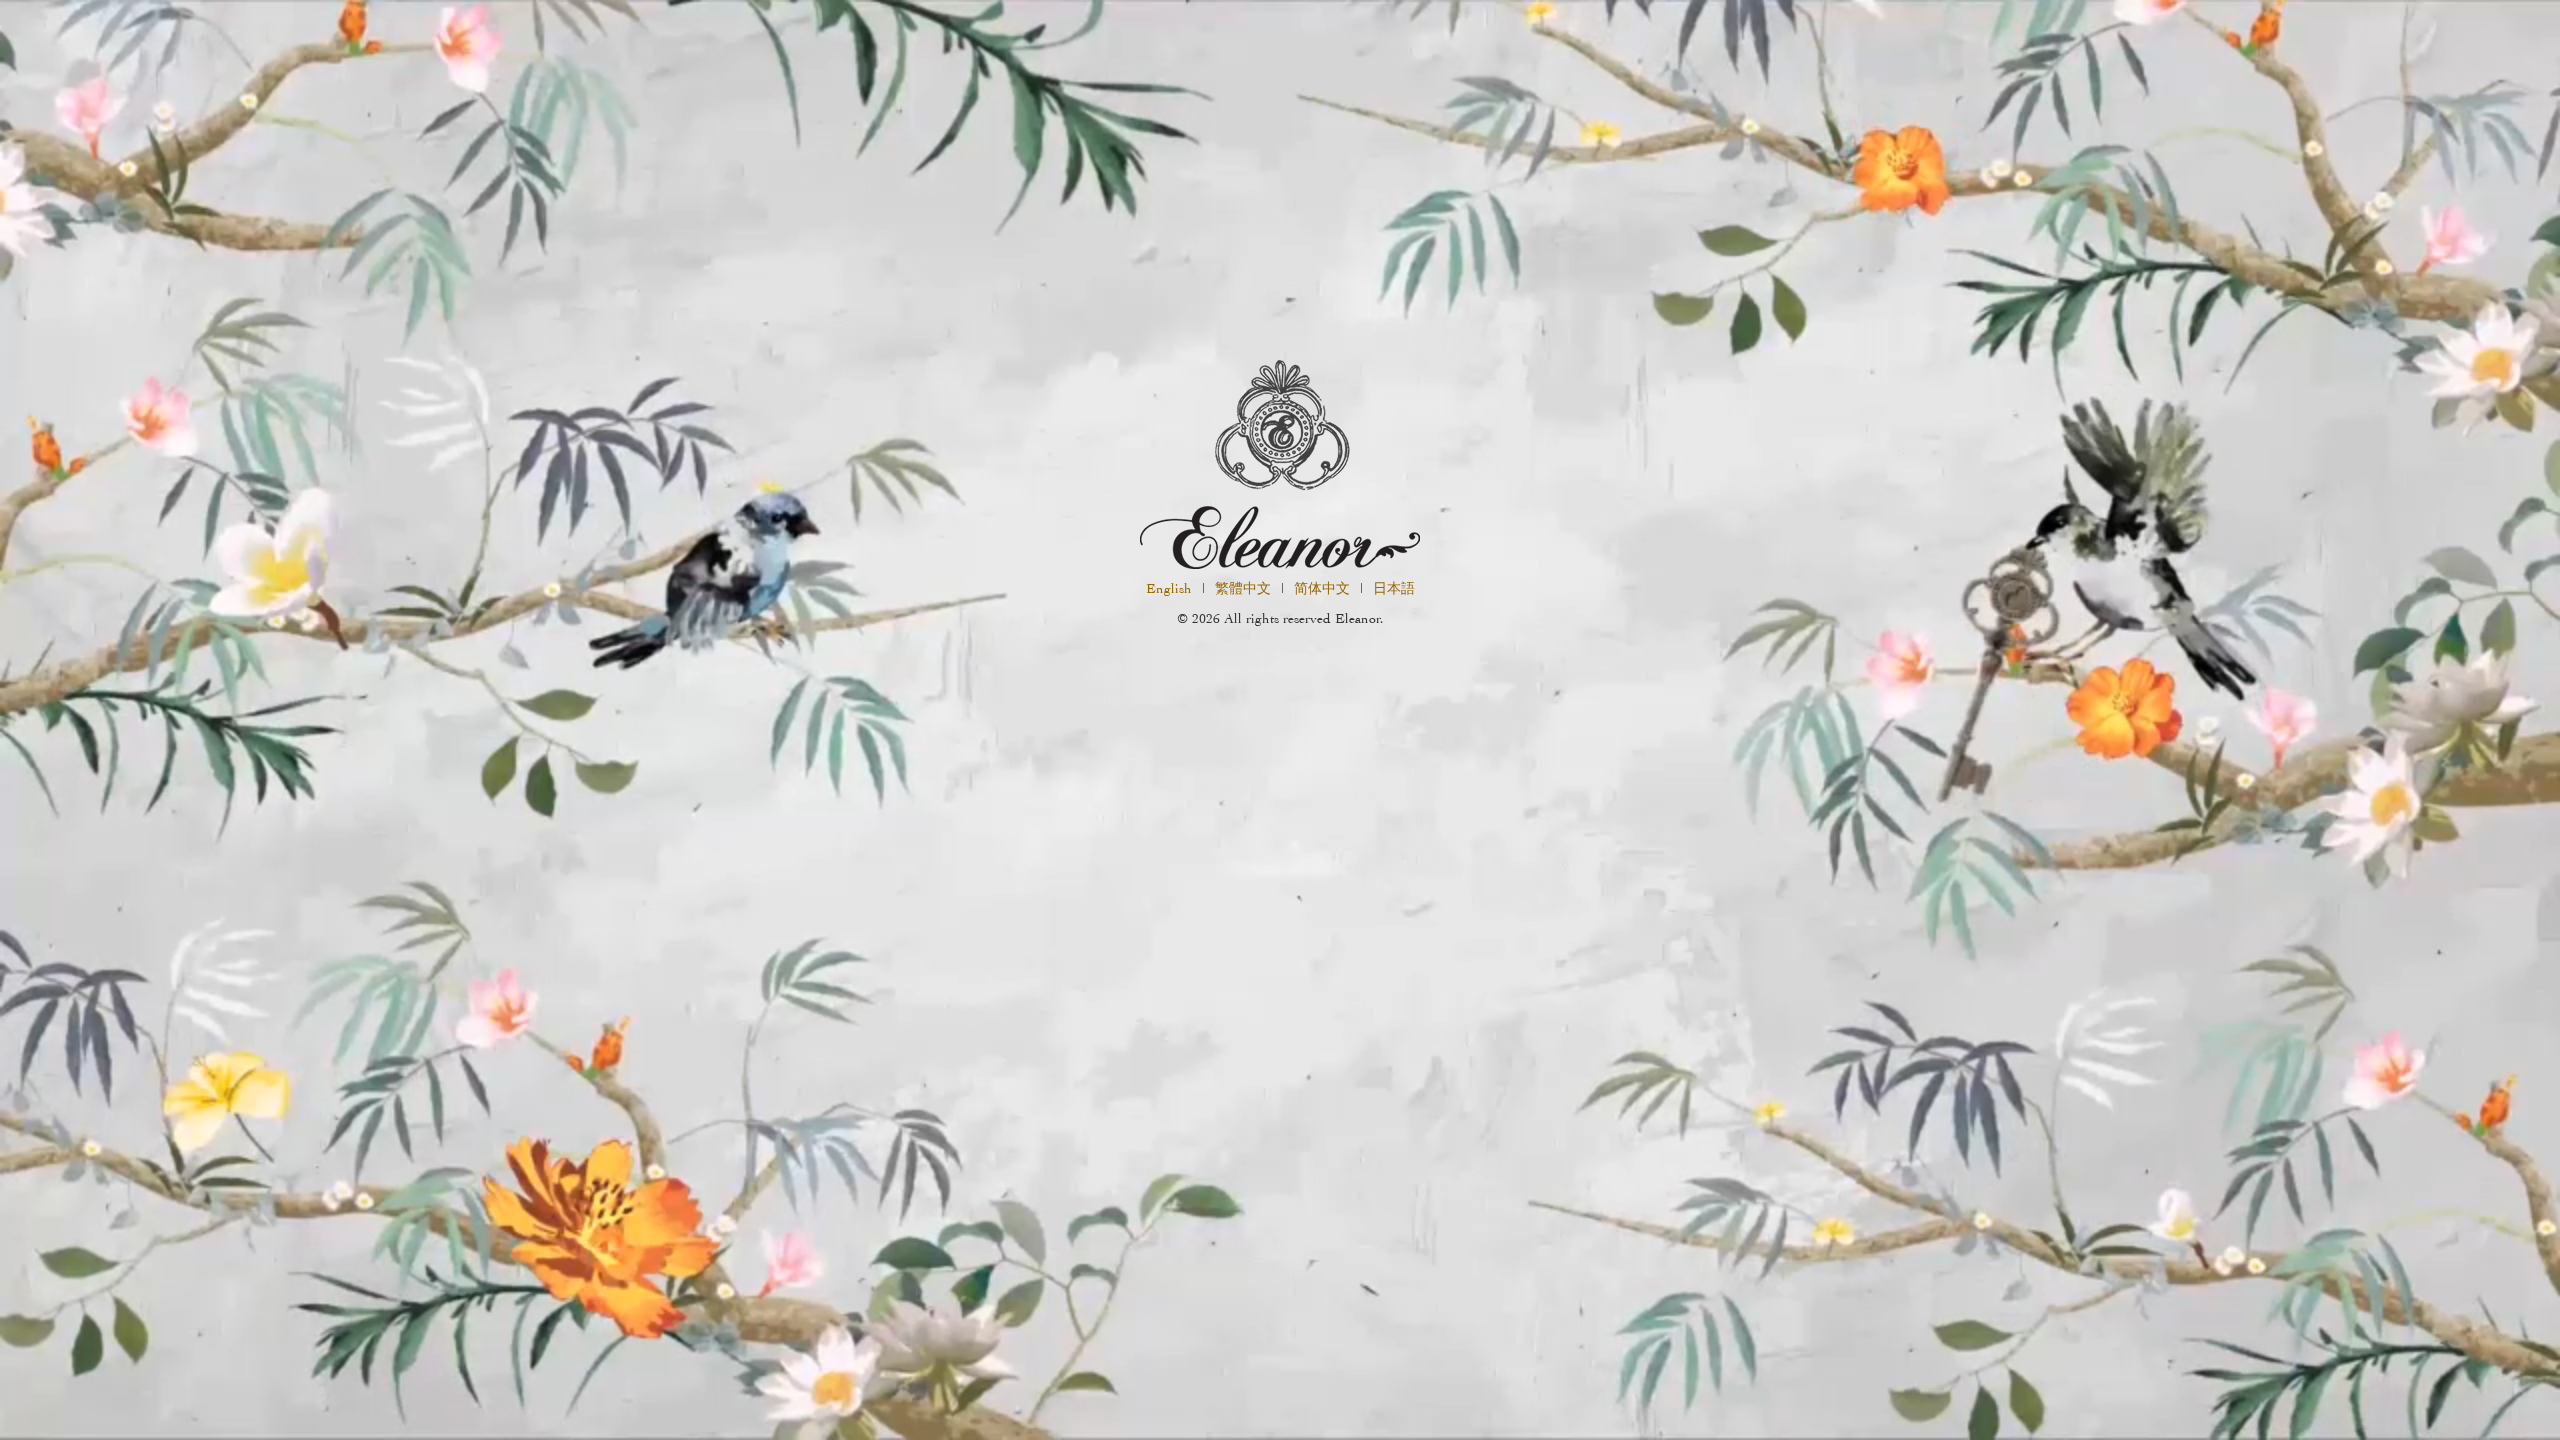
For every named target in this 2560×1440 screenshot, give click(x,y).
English (1169, 588)
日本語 (1394, 588)
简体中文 (1322, 588)
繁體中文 (1243, 588)
